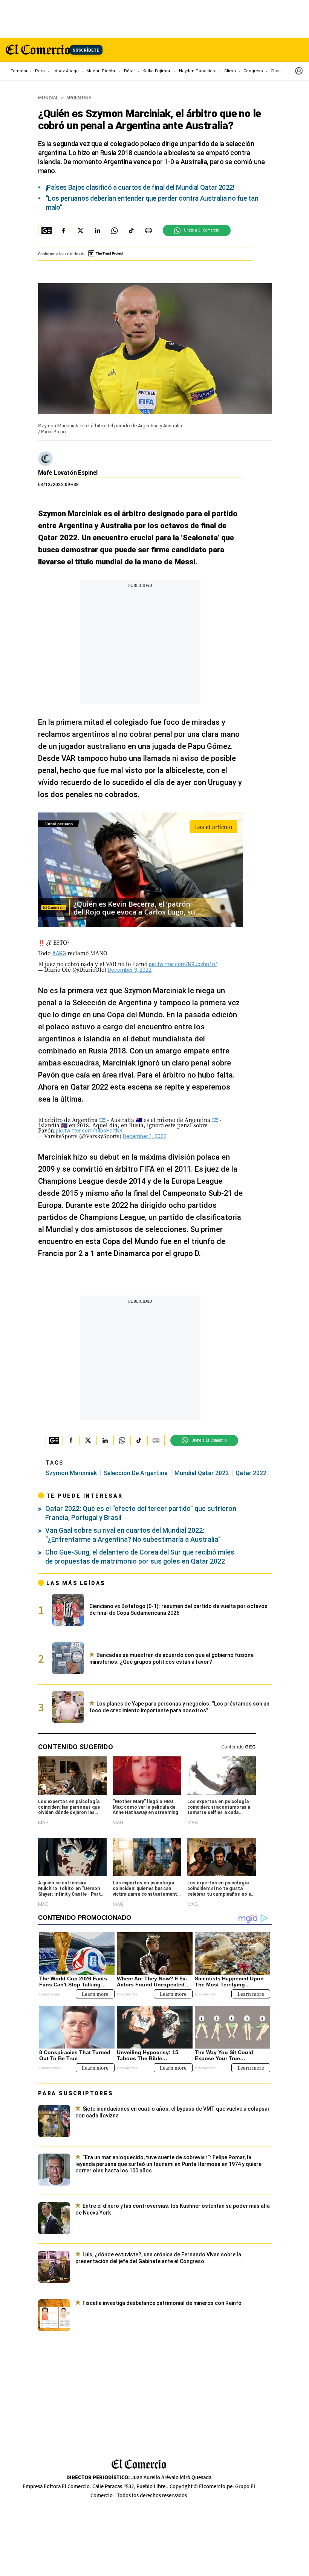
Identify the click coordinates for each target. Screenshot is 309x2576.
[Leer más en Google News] (47, 230)
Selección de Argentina (136, 1473)
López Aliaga (66, 71)
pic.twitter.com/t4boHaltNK (89, 1131)
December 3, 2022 (130, 970)
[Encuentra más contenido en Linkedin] (97, 230)
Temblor (19, 71)
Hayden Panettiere (198, 71)
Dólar (129, 71)
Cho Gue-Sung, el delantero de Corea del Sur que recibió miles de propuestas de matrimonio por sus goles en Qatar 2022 (140, 1557)
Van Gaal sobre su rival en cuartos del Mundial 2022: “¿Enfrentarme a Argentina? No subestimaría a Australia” (133, 1535)
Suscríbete (86, 50)
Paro (40, 71)
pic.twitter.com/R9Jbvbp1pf (183, 964)
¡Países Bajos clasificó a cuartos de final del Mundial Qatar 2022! (140, 187)
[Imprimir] (148, 230)
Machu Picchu (101, 71)
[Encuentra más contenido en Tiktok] (131, 230)
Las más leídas (76, 1583)
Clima (230, 71)
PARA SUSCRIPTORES (76, 2093)
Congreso (253, 71)
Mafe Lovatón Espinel (68, 473)
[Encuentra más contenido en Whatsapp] (114, 230)
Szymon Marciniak (71, 1473)
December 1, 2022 (145, 1136)
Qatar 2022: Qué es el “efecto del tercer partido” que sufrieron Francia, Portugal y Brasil (141, 1513)
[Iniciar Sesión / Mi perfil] (299, 71)
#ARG (59, 953)
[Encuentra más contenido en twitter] (80, 230)
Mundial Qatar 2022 (202, 1473)
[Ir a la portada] (139, 2464)
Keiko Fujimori (157, 71)
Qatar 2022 (251, 1473)
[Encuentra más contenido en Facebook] (63, 230)
